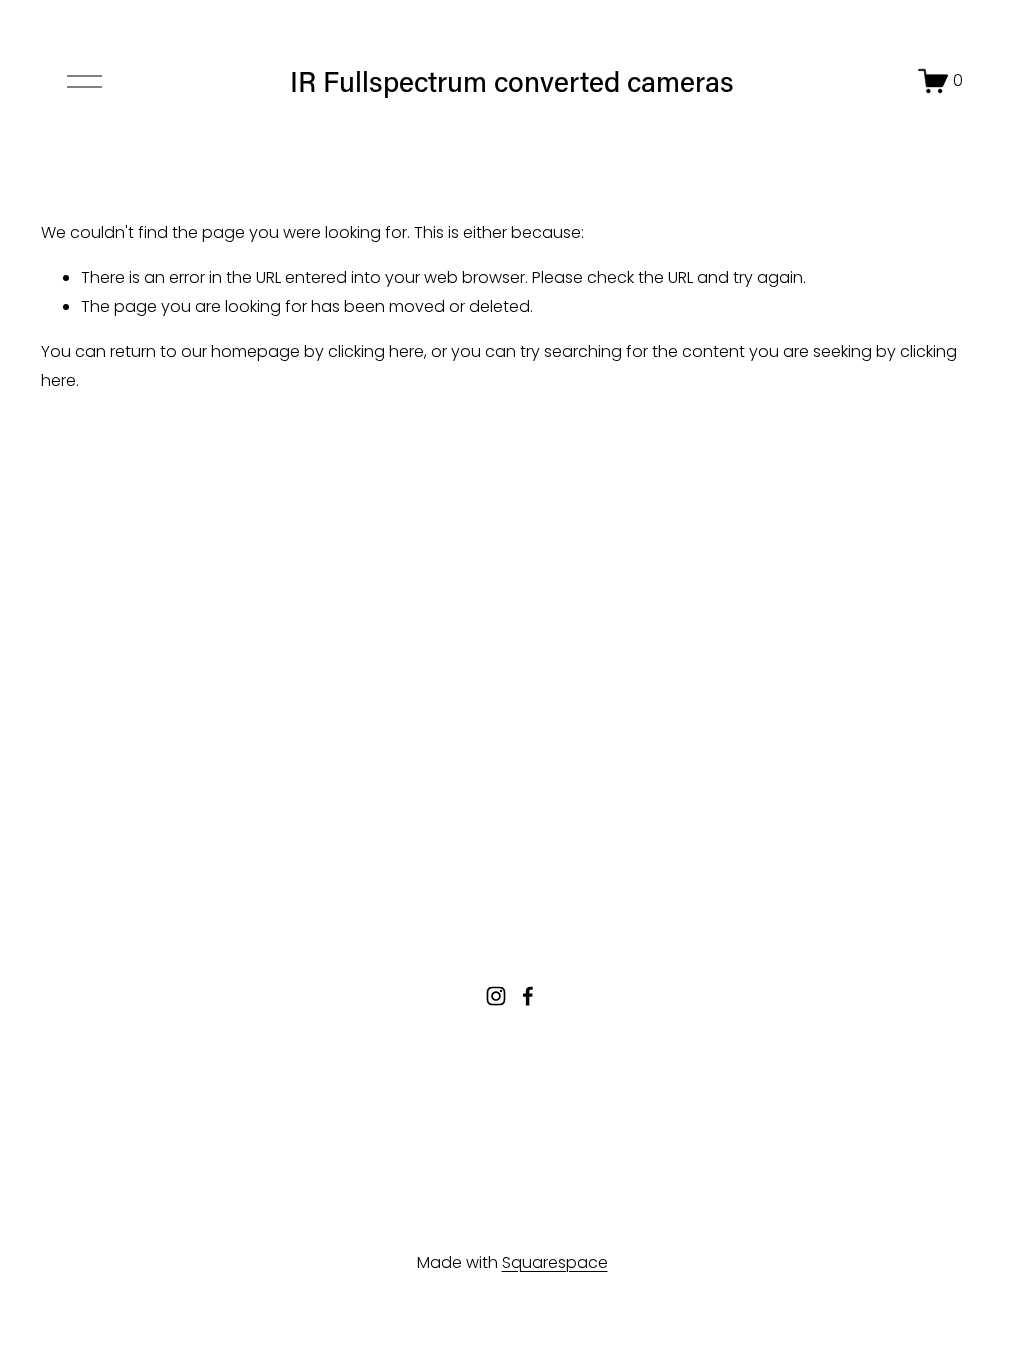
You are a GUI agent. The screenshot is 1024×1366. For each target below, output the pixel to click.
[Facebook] (528, 996)
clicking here (376, 351)
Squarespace (555, 1262)
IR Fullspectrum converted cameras (512, 80)
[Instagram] (496, 996)
